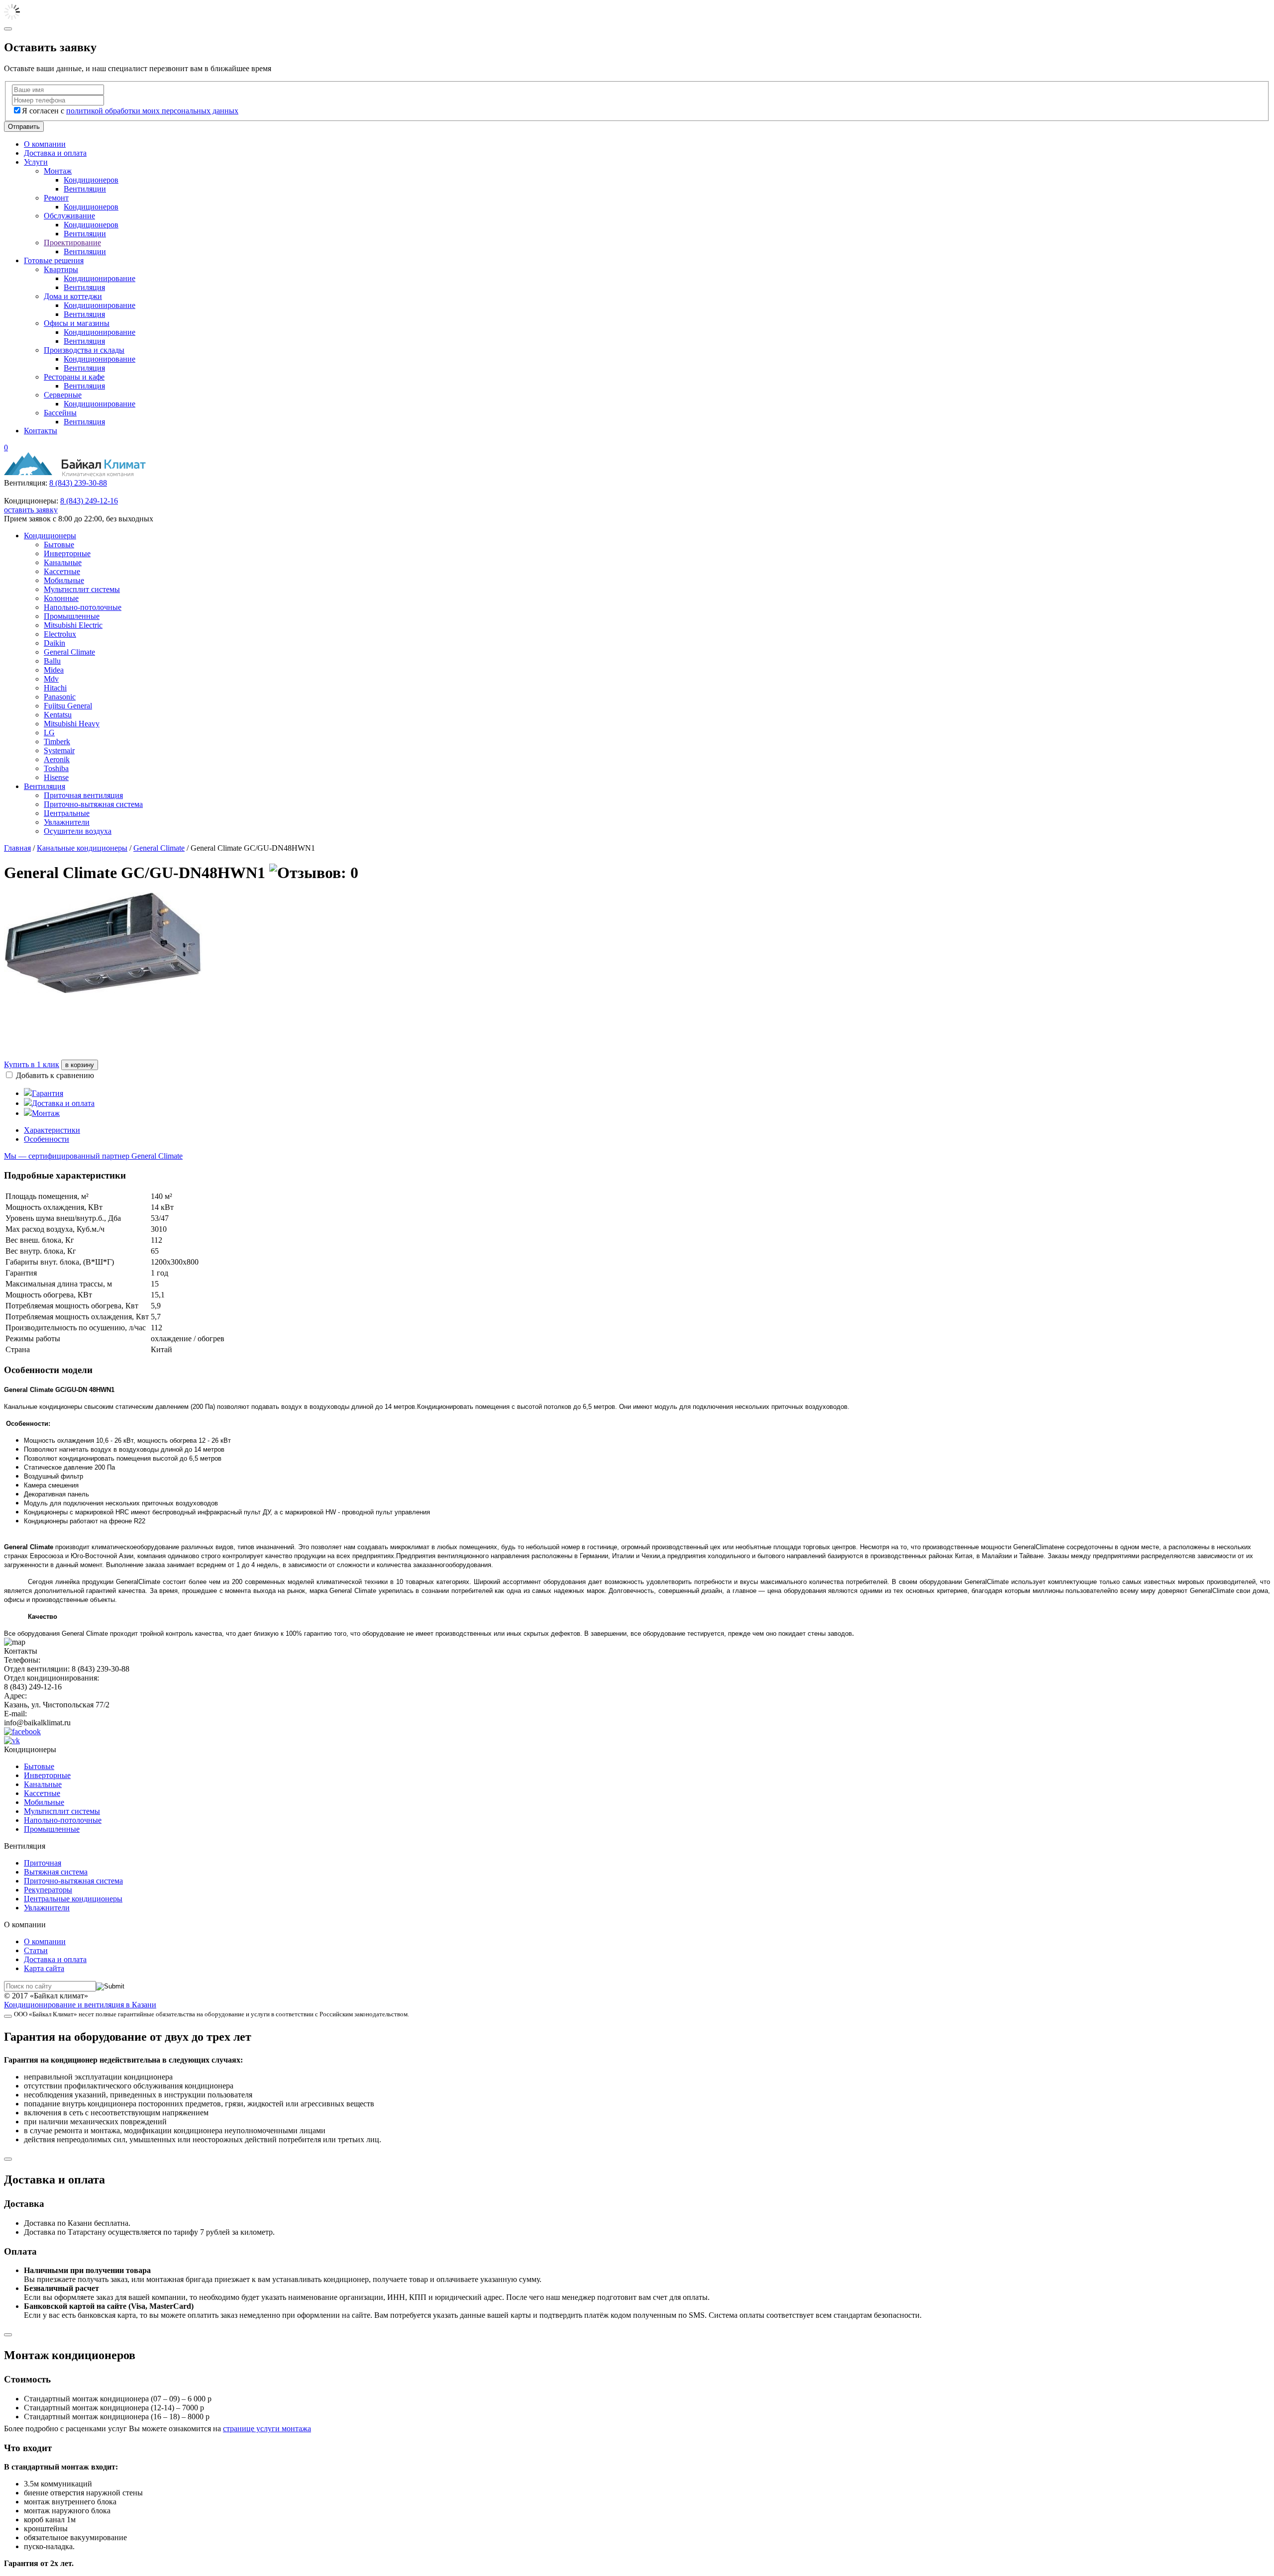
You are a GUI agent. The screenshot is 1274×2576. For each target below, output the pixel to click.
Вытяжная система (56, 1872)
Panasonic (60, 697)
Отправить (24, 127)
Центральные (67, 813)
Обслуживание (69, 216)
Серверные (63, 395)
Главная (17, 848)
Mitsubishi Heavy (72, 724)
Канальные (63, 562)
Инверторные (67, 553)
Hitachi (55, 688)
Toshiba (56, 768)
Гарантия (48, 1093)
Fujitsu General (68, 706)
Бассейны (60, 413)
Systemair (59, 750)
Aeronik (57, 759)
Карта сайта (44, 1968)
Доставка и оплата (55, 153)
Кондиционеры (50, 536)
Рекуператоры (48, 1890)
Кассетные (62, 571)
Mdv (51, 679)
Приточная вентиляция (83, 795)
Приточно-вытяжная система (93, 804)
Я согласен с (130, 111)
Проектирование (72, 243)
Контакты (41, 431)
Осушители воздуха (78, 831)
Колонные (61, 598)
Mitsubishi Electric (73, 625)
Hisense (56, 777)
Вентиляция (84, 287)
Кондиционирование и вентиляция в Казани (80, 2005)
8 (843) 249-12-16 (89, 501)
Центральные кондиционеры (73, 1899)
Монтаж (58, 171)
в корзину (80, 1065)
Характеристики (52, 1130)
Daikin (54, 643)
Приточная (43, 1863)
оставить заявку (31, 510)
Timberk (57, 742)
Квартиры (61, 269)
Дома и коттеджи (73, 296)
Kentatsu (58, 715)
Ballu (52, 661)
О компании (45, 144)
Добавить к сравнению (55, 1075)
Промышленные (72, 616)
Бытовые (59, 545)
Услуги (36, 162)
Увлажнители (67, 822)
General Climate (69, 652)
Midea (54, 670)
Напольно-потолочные (83, 607)
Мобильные (64, 580)
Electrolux (60, 634)
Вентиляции (85, 189)
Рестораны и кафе (74, 377)
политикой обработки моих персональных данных (152, 111)
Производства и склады (84, 350)
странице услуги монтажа (267, 2428)
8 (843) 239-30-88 (78, 483)
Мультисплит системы (82, 589)
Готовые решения (54, 260)
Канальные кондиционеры (82, 848)
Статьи (36, 1950)
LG (49, 733)
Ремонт (56, 198)
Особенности (47, 1139)
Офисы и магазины (77, 323)
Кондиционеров (91, 180)
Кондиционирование (100, 278)
